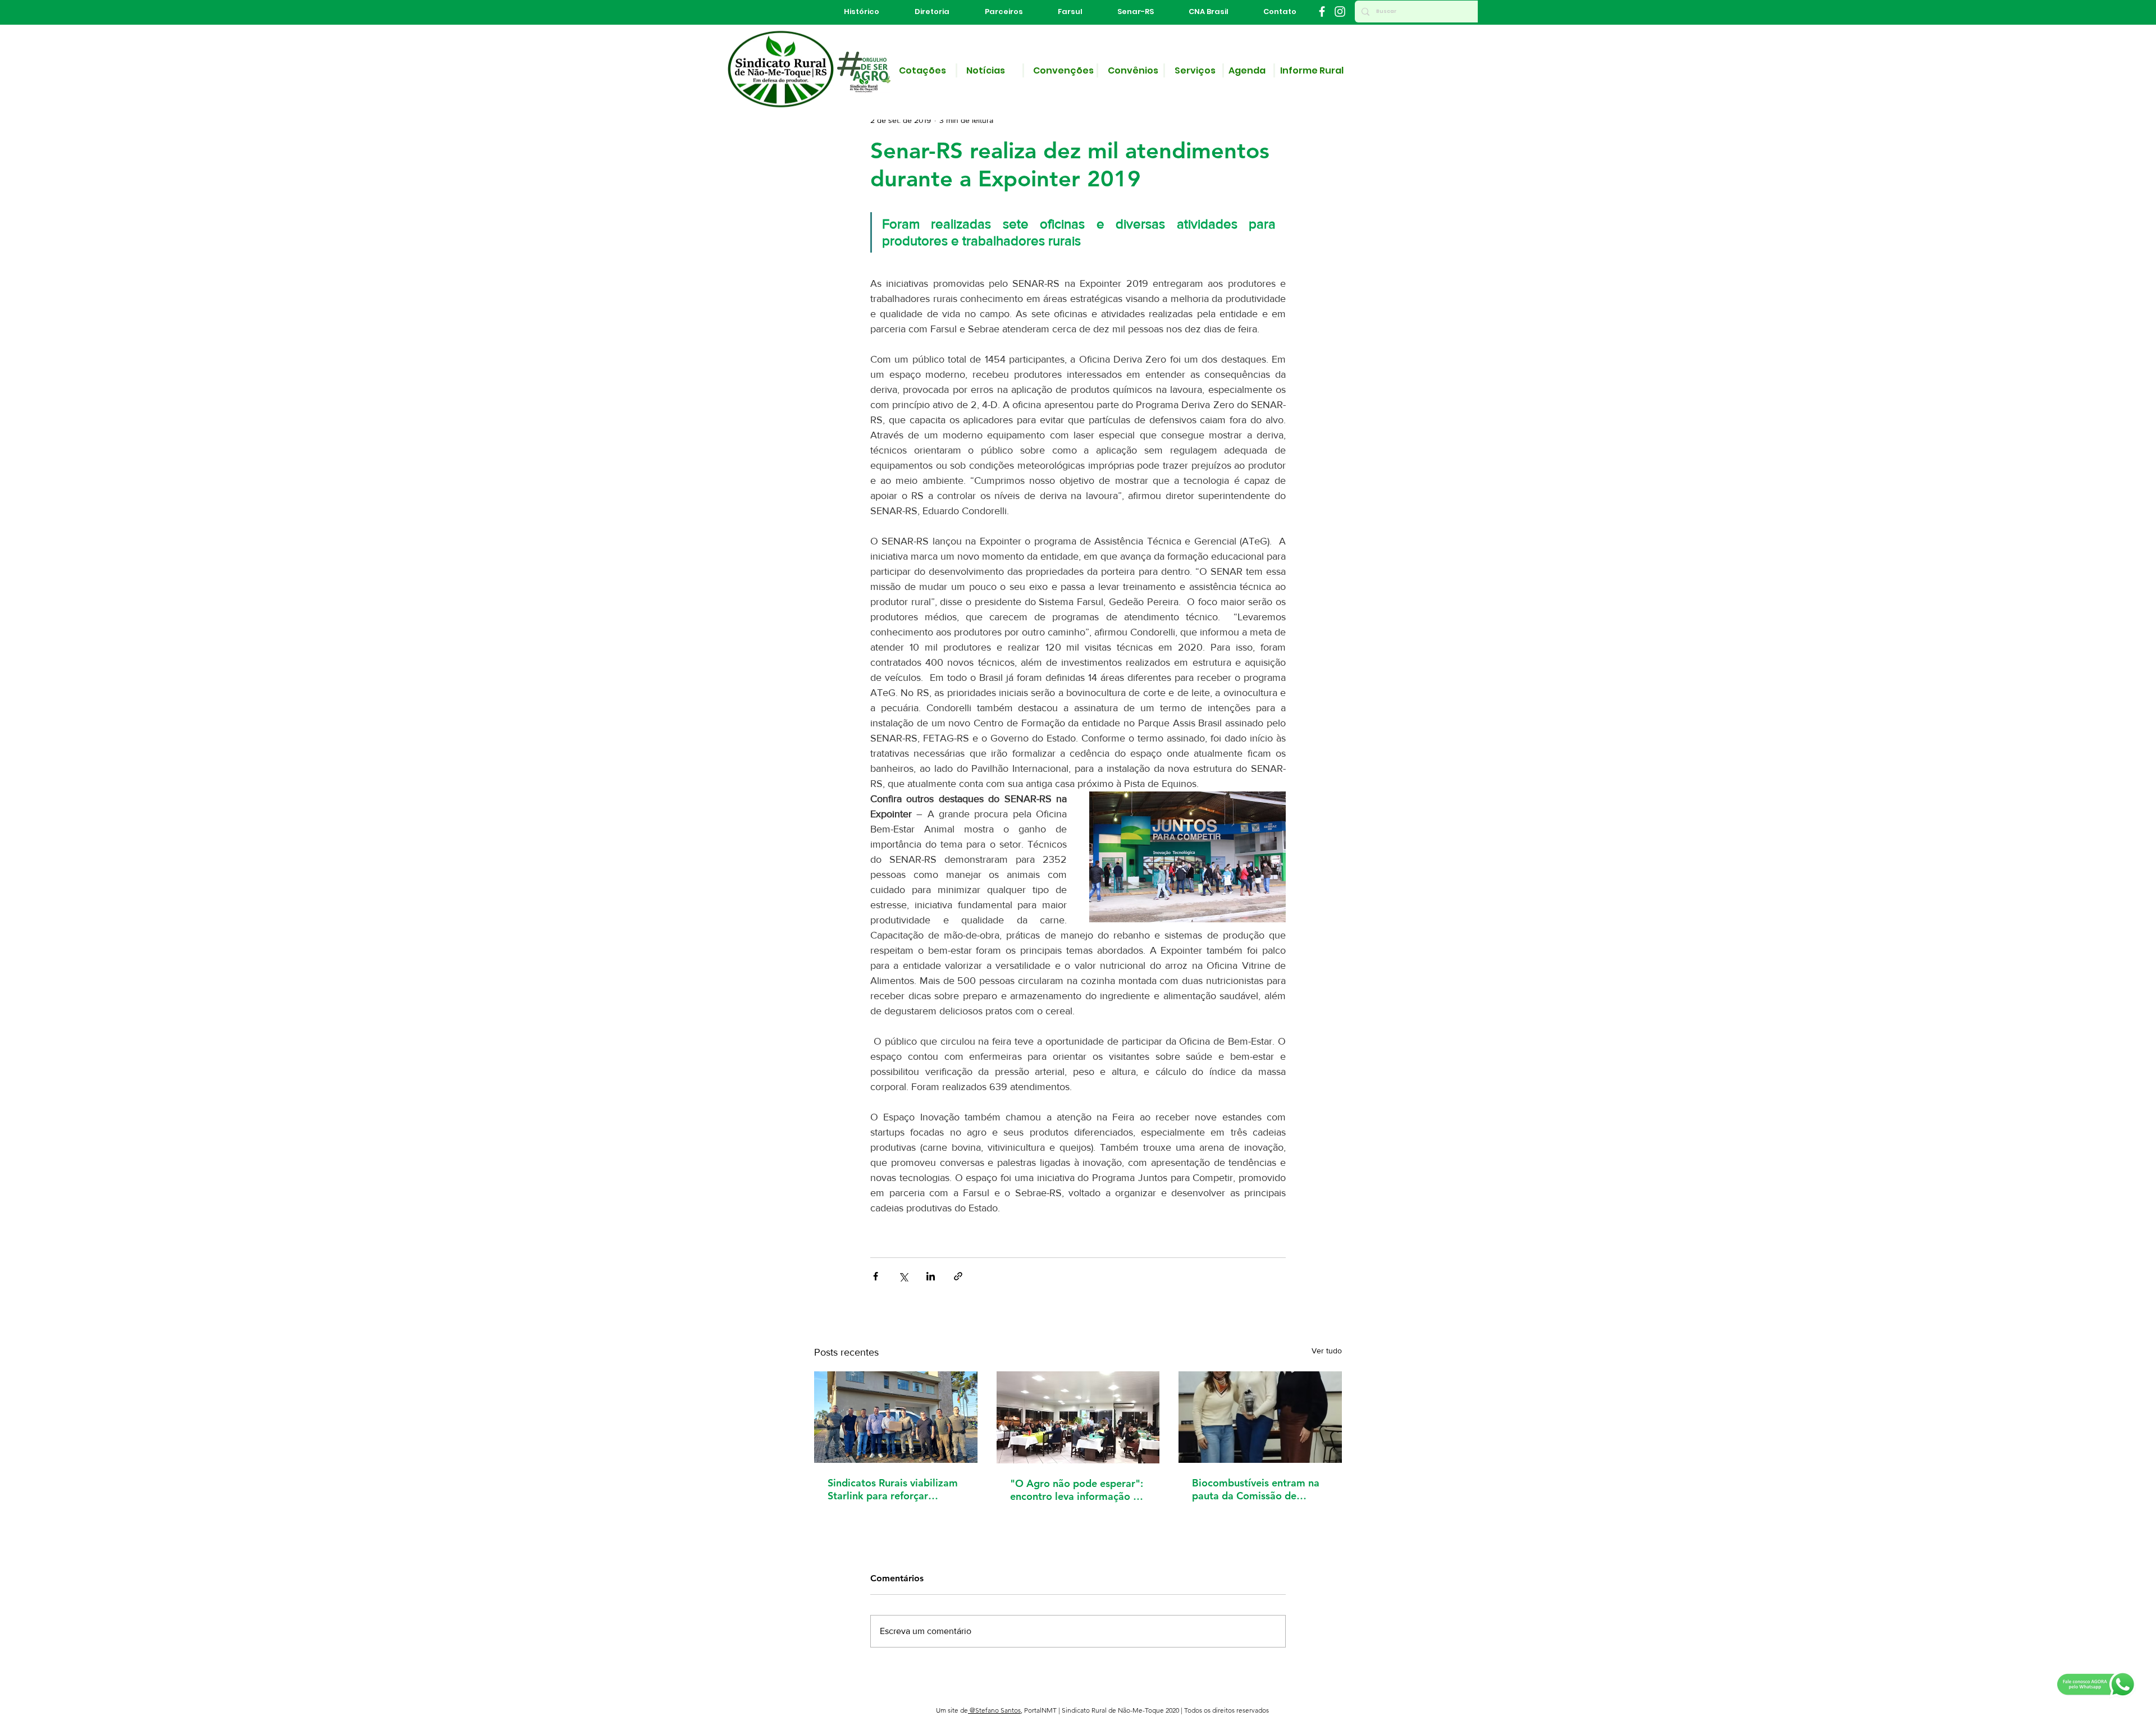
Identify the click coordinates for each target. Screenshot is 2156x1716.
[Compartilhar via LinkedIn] (931, 1276)
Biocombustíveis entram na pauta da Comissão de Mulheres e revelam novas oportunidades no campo (1256, 1489)
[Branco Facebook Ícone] (1322, 12)
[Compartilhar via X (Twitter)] (903, 1276)
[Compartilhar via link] (958, 1276)
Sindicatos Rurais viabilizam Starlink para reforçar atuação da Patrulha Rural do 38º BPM (893, 1489)
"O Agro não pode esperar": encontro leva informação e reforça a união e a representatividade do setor (1077, 1490)
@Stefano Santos (994, 1710)
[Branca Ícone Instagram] (1340, 12)
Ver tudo (1327, 1351)
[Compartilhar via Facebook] (876, 1276)
